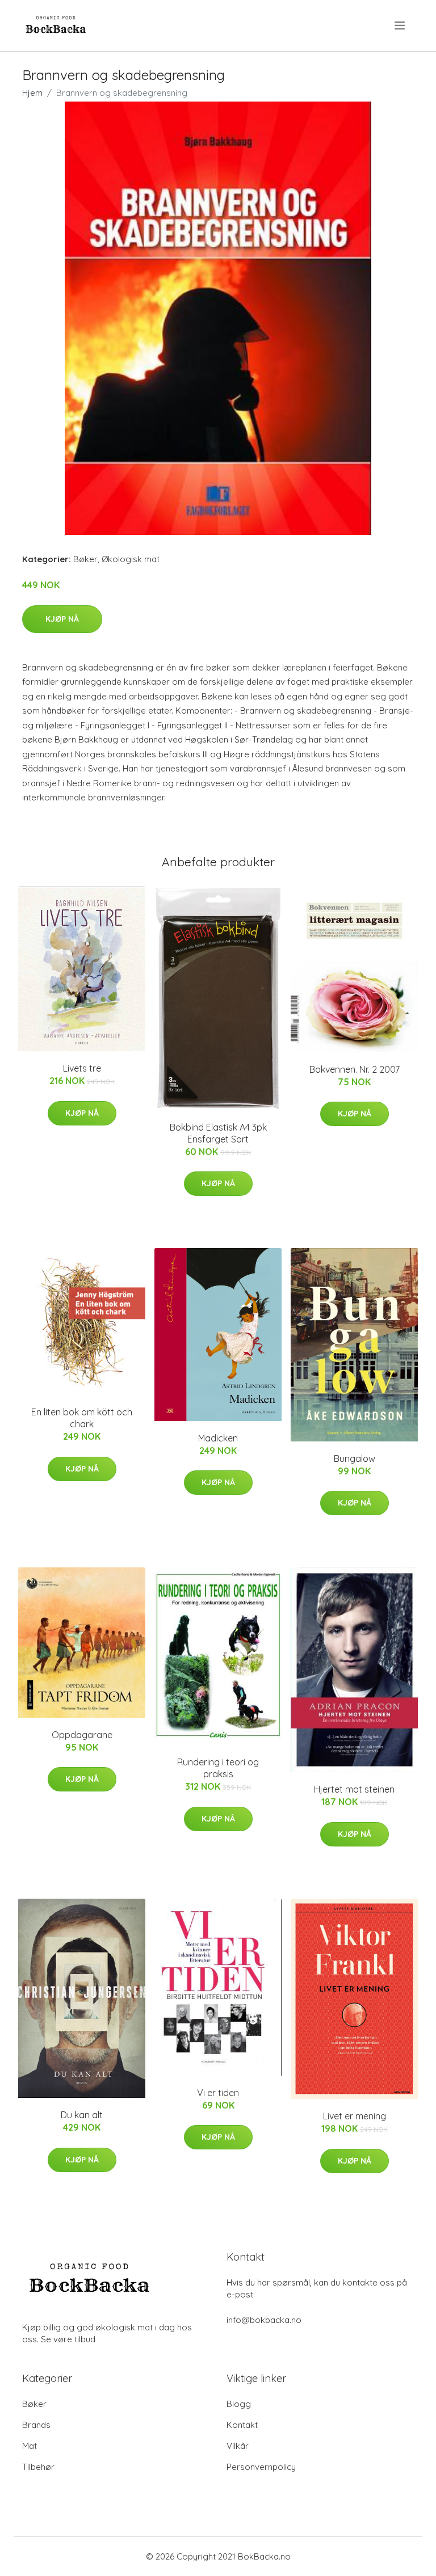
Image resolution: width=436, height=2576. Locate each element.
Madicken (218, 1438)
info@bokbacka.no (264, 2320)
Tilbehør (38, 2467)
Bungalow (355, 1458)
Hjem (32, 93)
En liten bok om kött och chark (82, 1418)
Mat (30, 2446)
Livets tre (82, 1068)
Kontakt (242, 2425)
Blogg (239, 2404)
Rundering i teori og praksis (218, 1768)
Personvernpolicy (261, 2467)
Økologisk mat (131, 559)
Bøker (85, 559)
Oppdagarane (82, 1735)
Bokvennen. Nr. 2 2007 (355, 1069)
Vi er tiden (218, 2093)
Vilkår (238, 2446)
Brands (36, 2425)
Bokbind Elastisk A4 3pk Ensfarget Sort (218, 1133)
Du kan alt (82, 2115)
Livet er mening (355, 2116)
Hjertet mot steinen (354, 1789)
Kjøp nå (62, 619)
